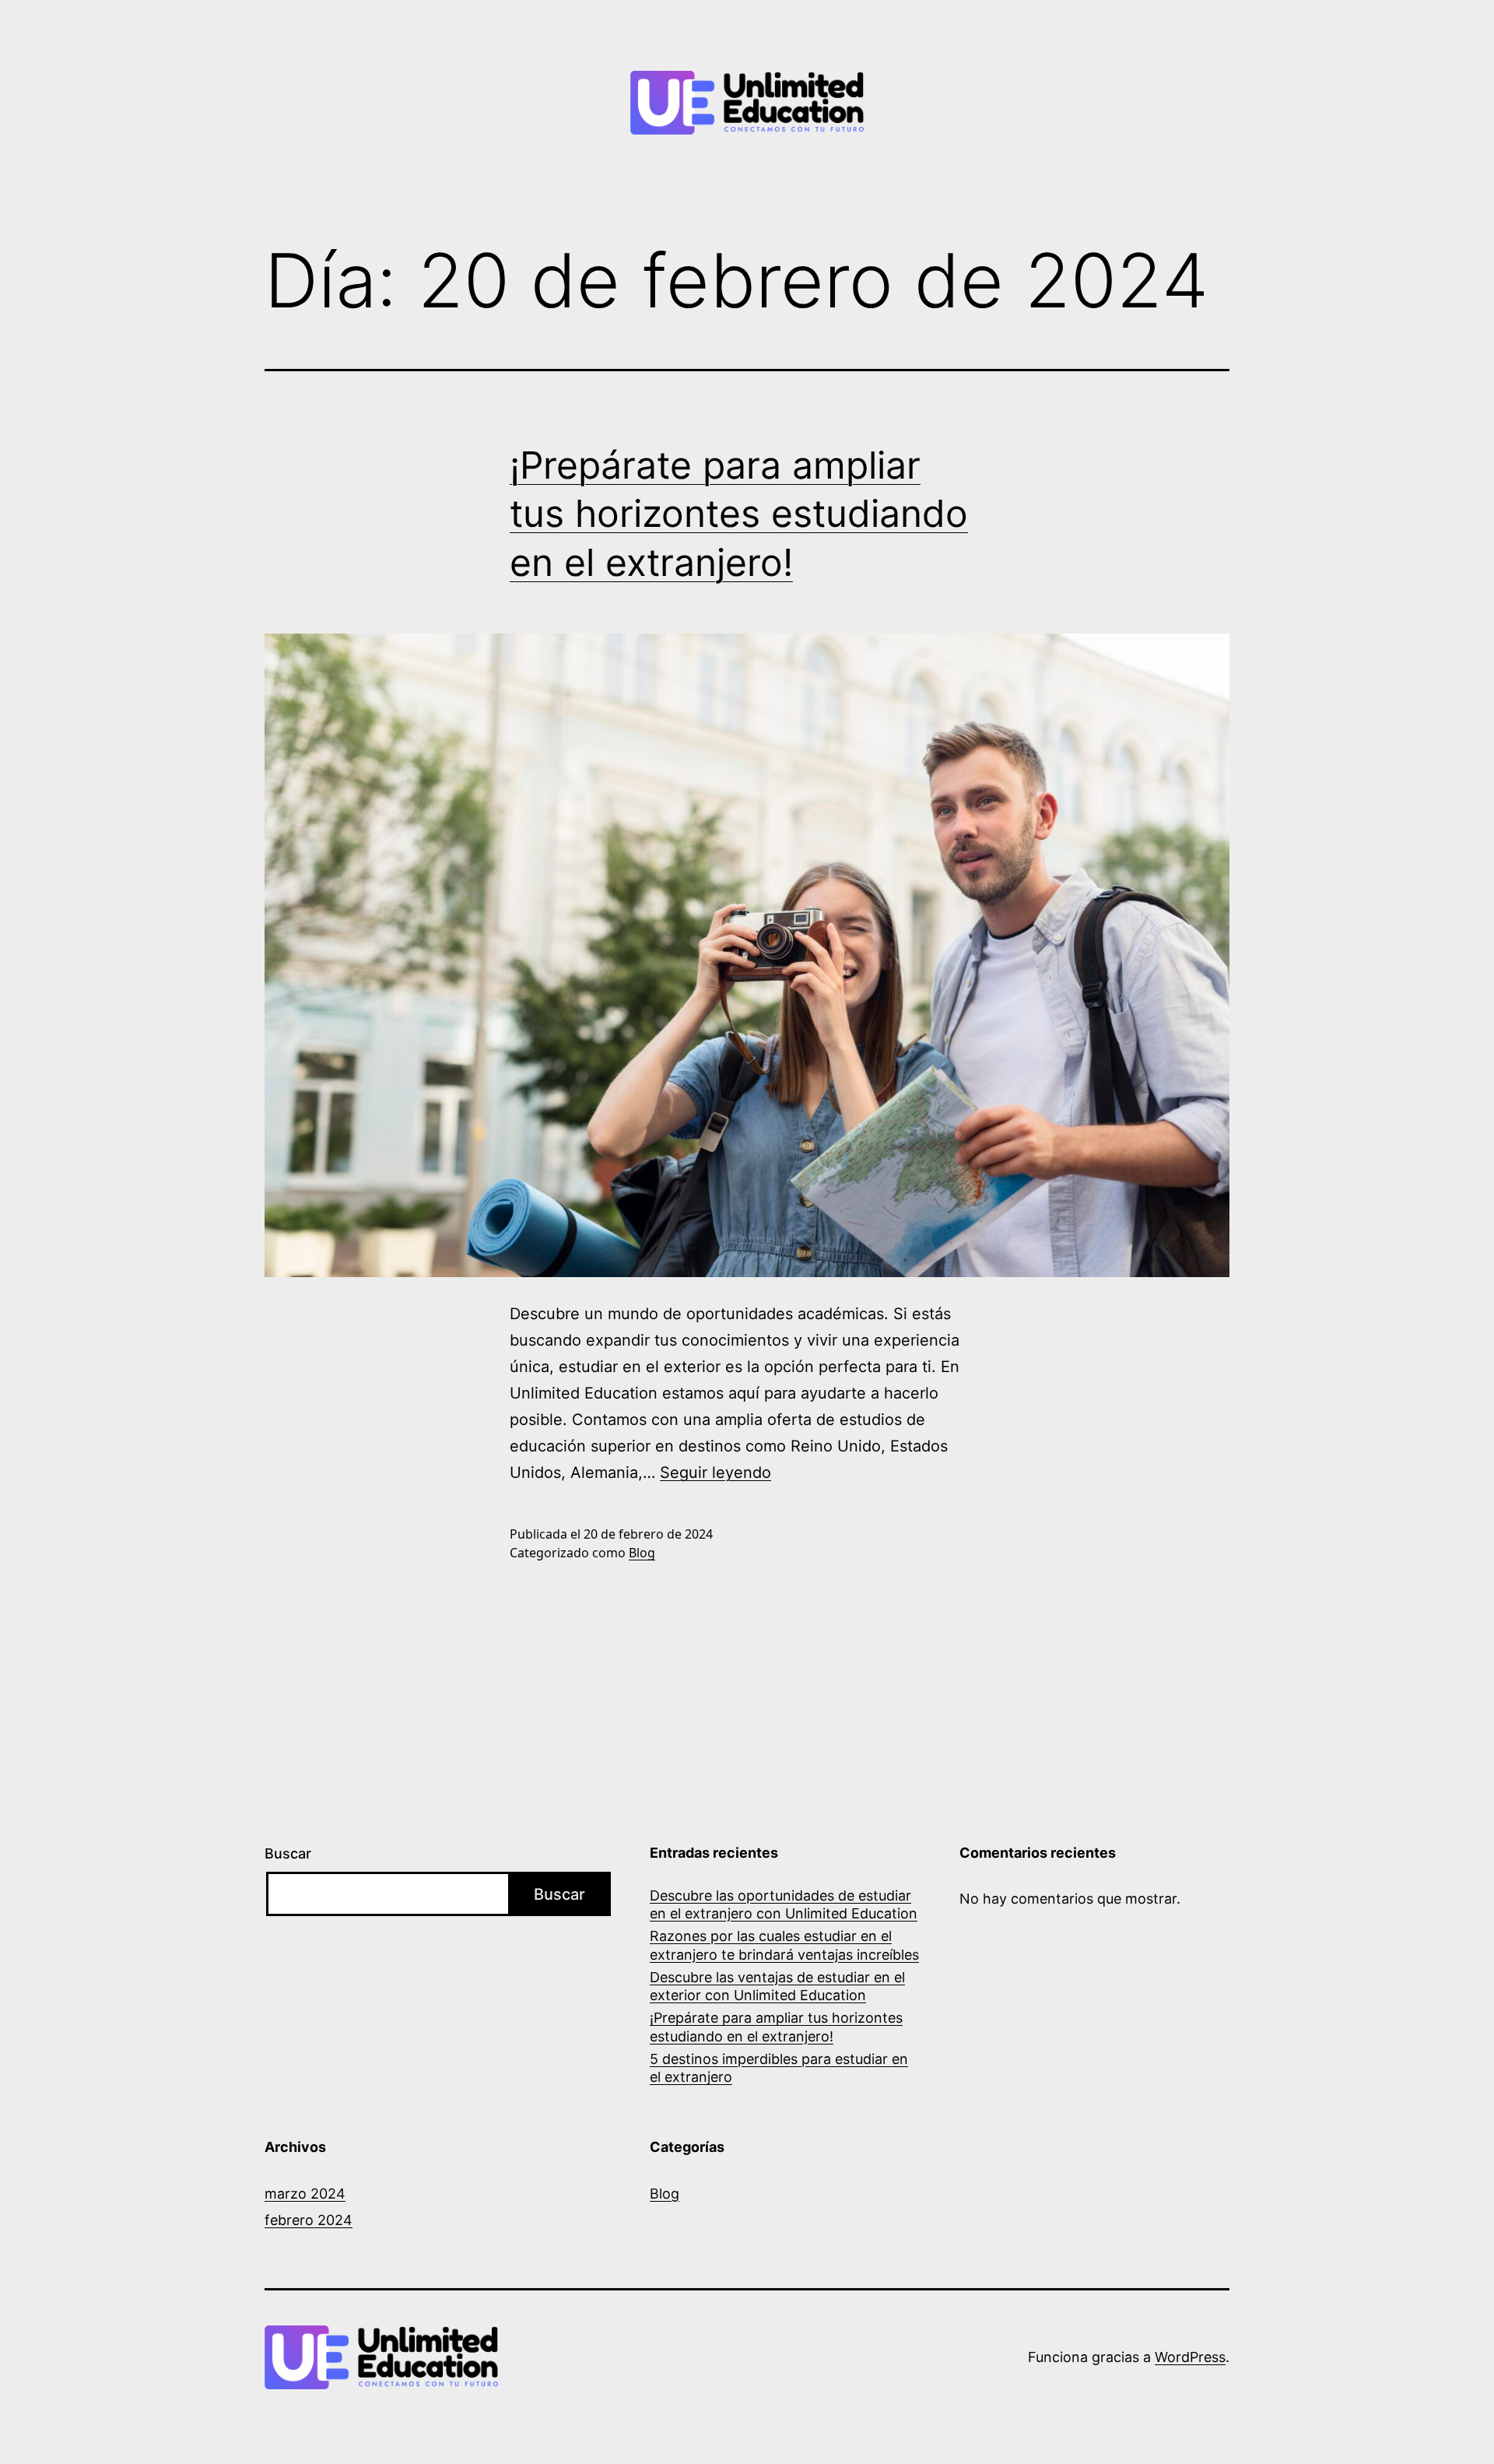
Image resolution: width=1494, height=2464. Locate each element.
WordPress (1190, 2357)
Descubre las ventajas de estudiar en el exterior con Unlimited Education (777, 1986)
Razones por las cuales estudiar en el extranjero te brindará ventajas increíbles (784, 1945)
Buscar (288, 1853)
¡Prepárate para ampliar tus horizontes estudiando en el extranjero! (739, 514)
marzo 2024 (305, 2194)
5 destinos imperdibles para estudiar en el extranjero (779, 2068)
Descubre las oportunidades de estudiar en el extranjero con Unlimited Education (784, 1904)
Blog (642, 1553)
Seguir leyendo (715, 1472)
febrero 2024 (309, 2220)
